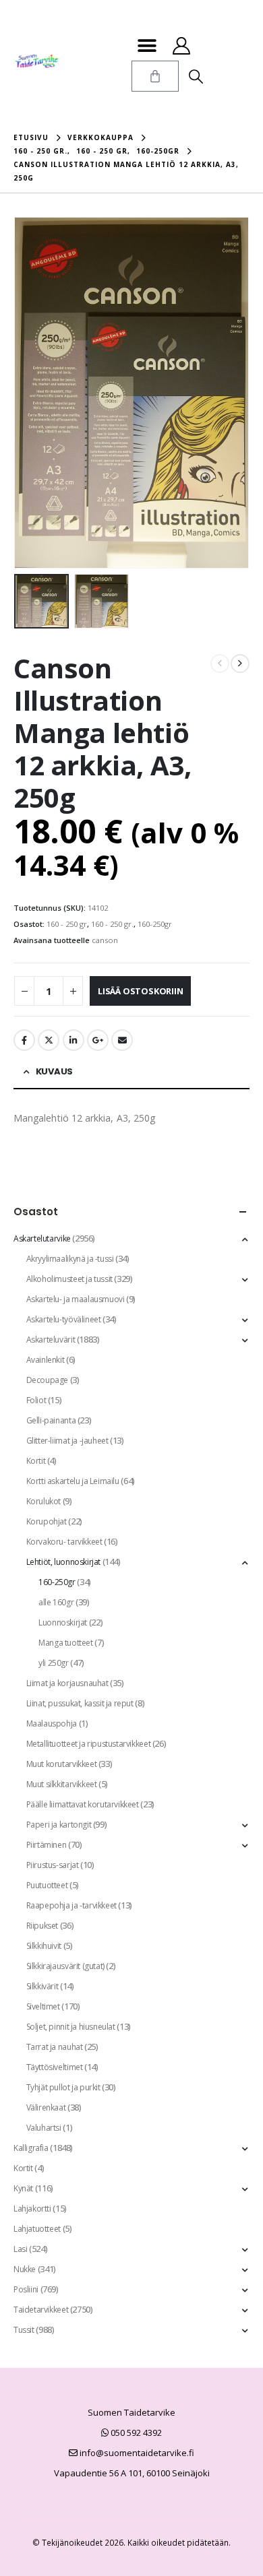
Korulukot (44, 1501)
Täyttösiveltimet (55, 2067)
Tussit (24, 2330)
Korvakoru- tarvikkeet (64, 1542)
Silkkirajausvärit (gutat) (65, 1966)
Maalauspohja (52, 1724)
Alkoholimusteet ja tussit (69, 1279)
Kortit (36, 1461)
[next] (240, 664)
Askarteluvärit (51, 1340)
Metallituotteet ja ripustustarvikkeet (89, 1744)
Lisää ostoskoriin (141, 991)
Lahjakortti (32, 2209)
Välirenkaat (46, 2107)
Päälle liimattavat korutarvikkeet (83, 1804)
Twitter (49, 1040)
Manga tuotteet (66, 1643)
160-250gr (155, 924)
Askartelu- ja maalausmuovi (76, 1299)
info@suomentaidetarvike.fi (136, 2453)
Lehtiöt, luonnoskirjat (63, 1562)
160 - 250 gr (67, 924)
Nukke (25, 2269)
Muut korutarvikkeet (62, 1764)
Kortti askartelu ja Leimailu (73, 1481)
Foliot (36, 1400)
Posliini (26, 2289)
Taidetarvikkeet (41, 2310)
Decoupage (48, 1380)
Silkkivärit (42, 1986)
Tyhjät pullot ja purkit (63, 2087)
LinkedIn (74, 1040)
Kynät (23, 2188)
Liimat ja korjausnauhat (67, 1683)
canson (105, 940)
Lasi (20, 2249)
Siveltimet (43, 2006)
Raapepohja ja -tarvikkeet (71, 1905)
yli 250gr (54, 1663)
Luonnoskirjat (63, 1622)
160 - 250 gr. (112, 924)
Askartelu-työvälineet (64, 1319)
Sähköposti (122, 1040)
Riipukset (42, 1926)
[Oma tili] (181, 46)
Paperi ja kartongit (59, 1825)
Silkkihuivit (44, 1946)
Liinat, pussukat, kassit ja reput (80, 1703)
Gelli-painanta (51, 1420)
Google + (98, 1040)
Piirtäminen (47, 1845)
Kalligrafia (31, 2148)
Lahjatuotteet (37, 2229)
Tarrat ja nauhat (55, 2047)
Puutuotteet (47, 1885)
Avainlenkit (46, 1360)
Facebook (24, 1040)
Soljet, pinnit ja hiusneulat (71, 2027)
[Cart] (155, 76)
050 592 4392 (135, 2433)
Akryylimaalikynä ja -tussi (70, 1259)
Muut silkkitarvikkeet (62, 1784)
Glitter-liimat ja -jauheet (67, 1441)
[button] (147, 45)
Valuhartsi (44, 2128)
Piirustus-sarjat (53, 1865)
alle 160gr (56, 1602)
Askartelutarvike (42, 1238)
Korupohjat (47, 1521)
